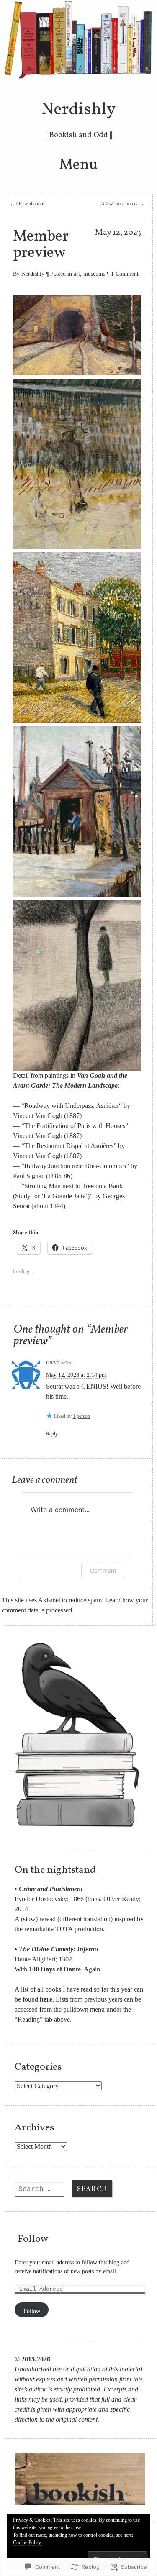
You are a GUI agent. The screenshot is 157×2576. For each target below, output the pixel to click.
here (46, 1999)
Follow (33, 2239)
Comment (103, 1570)
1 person (81, 1416)
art (77, 274)
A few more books (122, 204)
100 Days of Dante (55, 1969)
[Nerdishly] (79, 78)
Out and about (27, 204)
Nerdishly (78, 110)
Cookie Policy (27, 2543)
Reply (52, 1434)
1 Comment (125, 274)
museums (94, 274)
